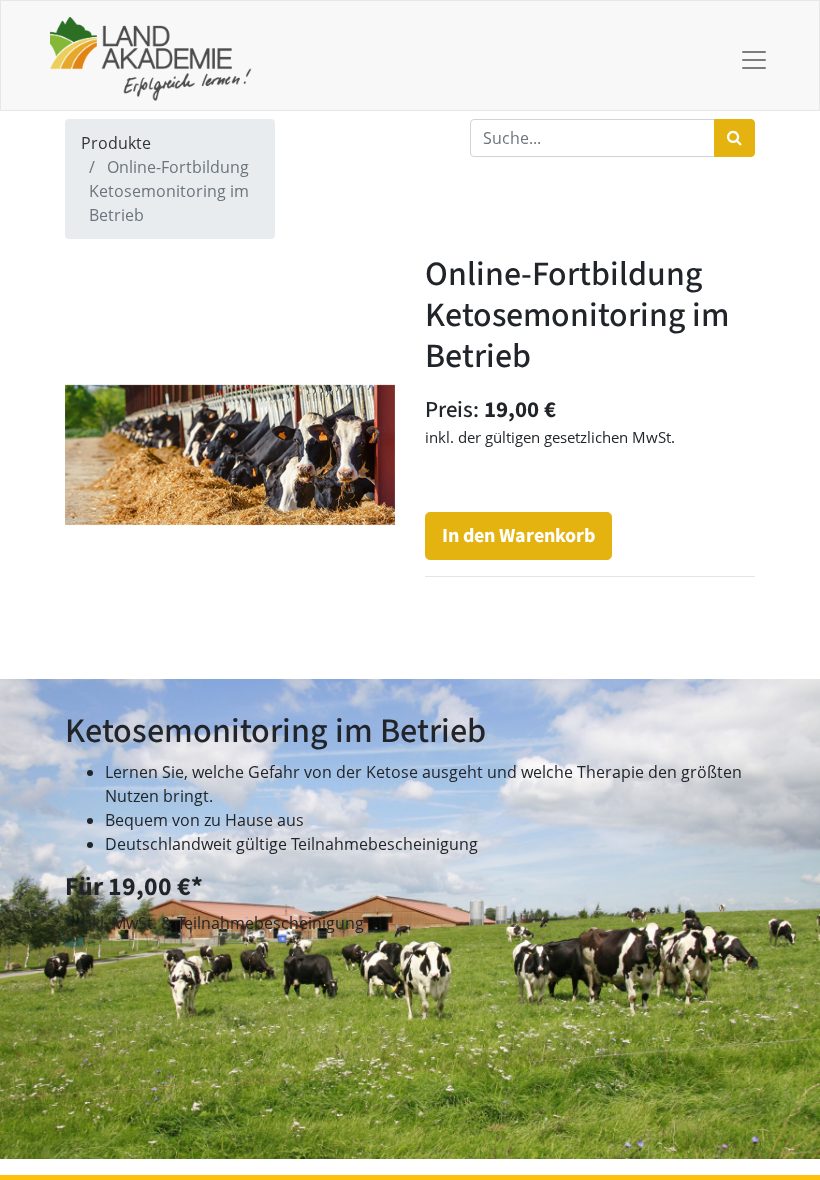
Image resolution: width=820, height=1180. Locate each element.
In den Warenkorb (518, 536)
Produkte (116, 143)
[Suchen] (734, 138)
